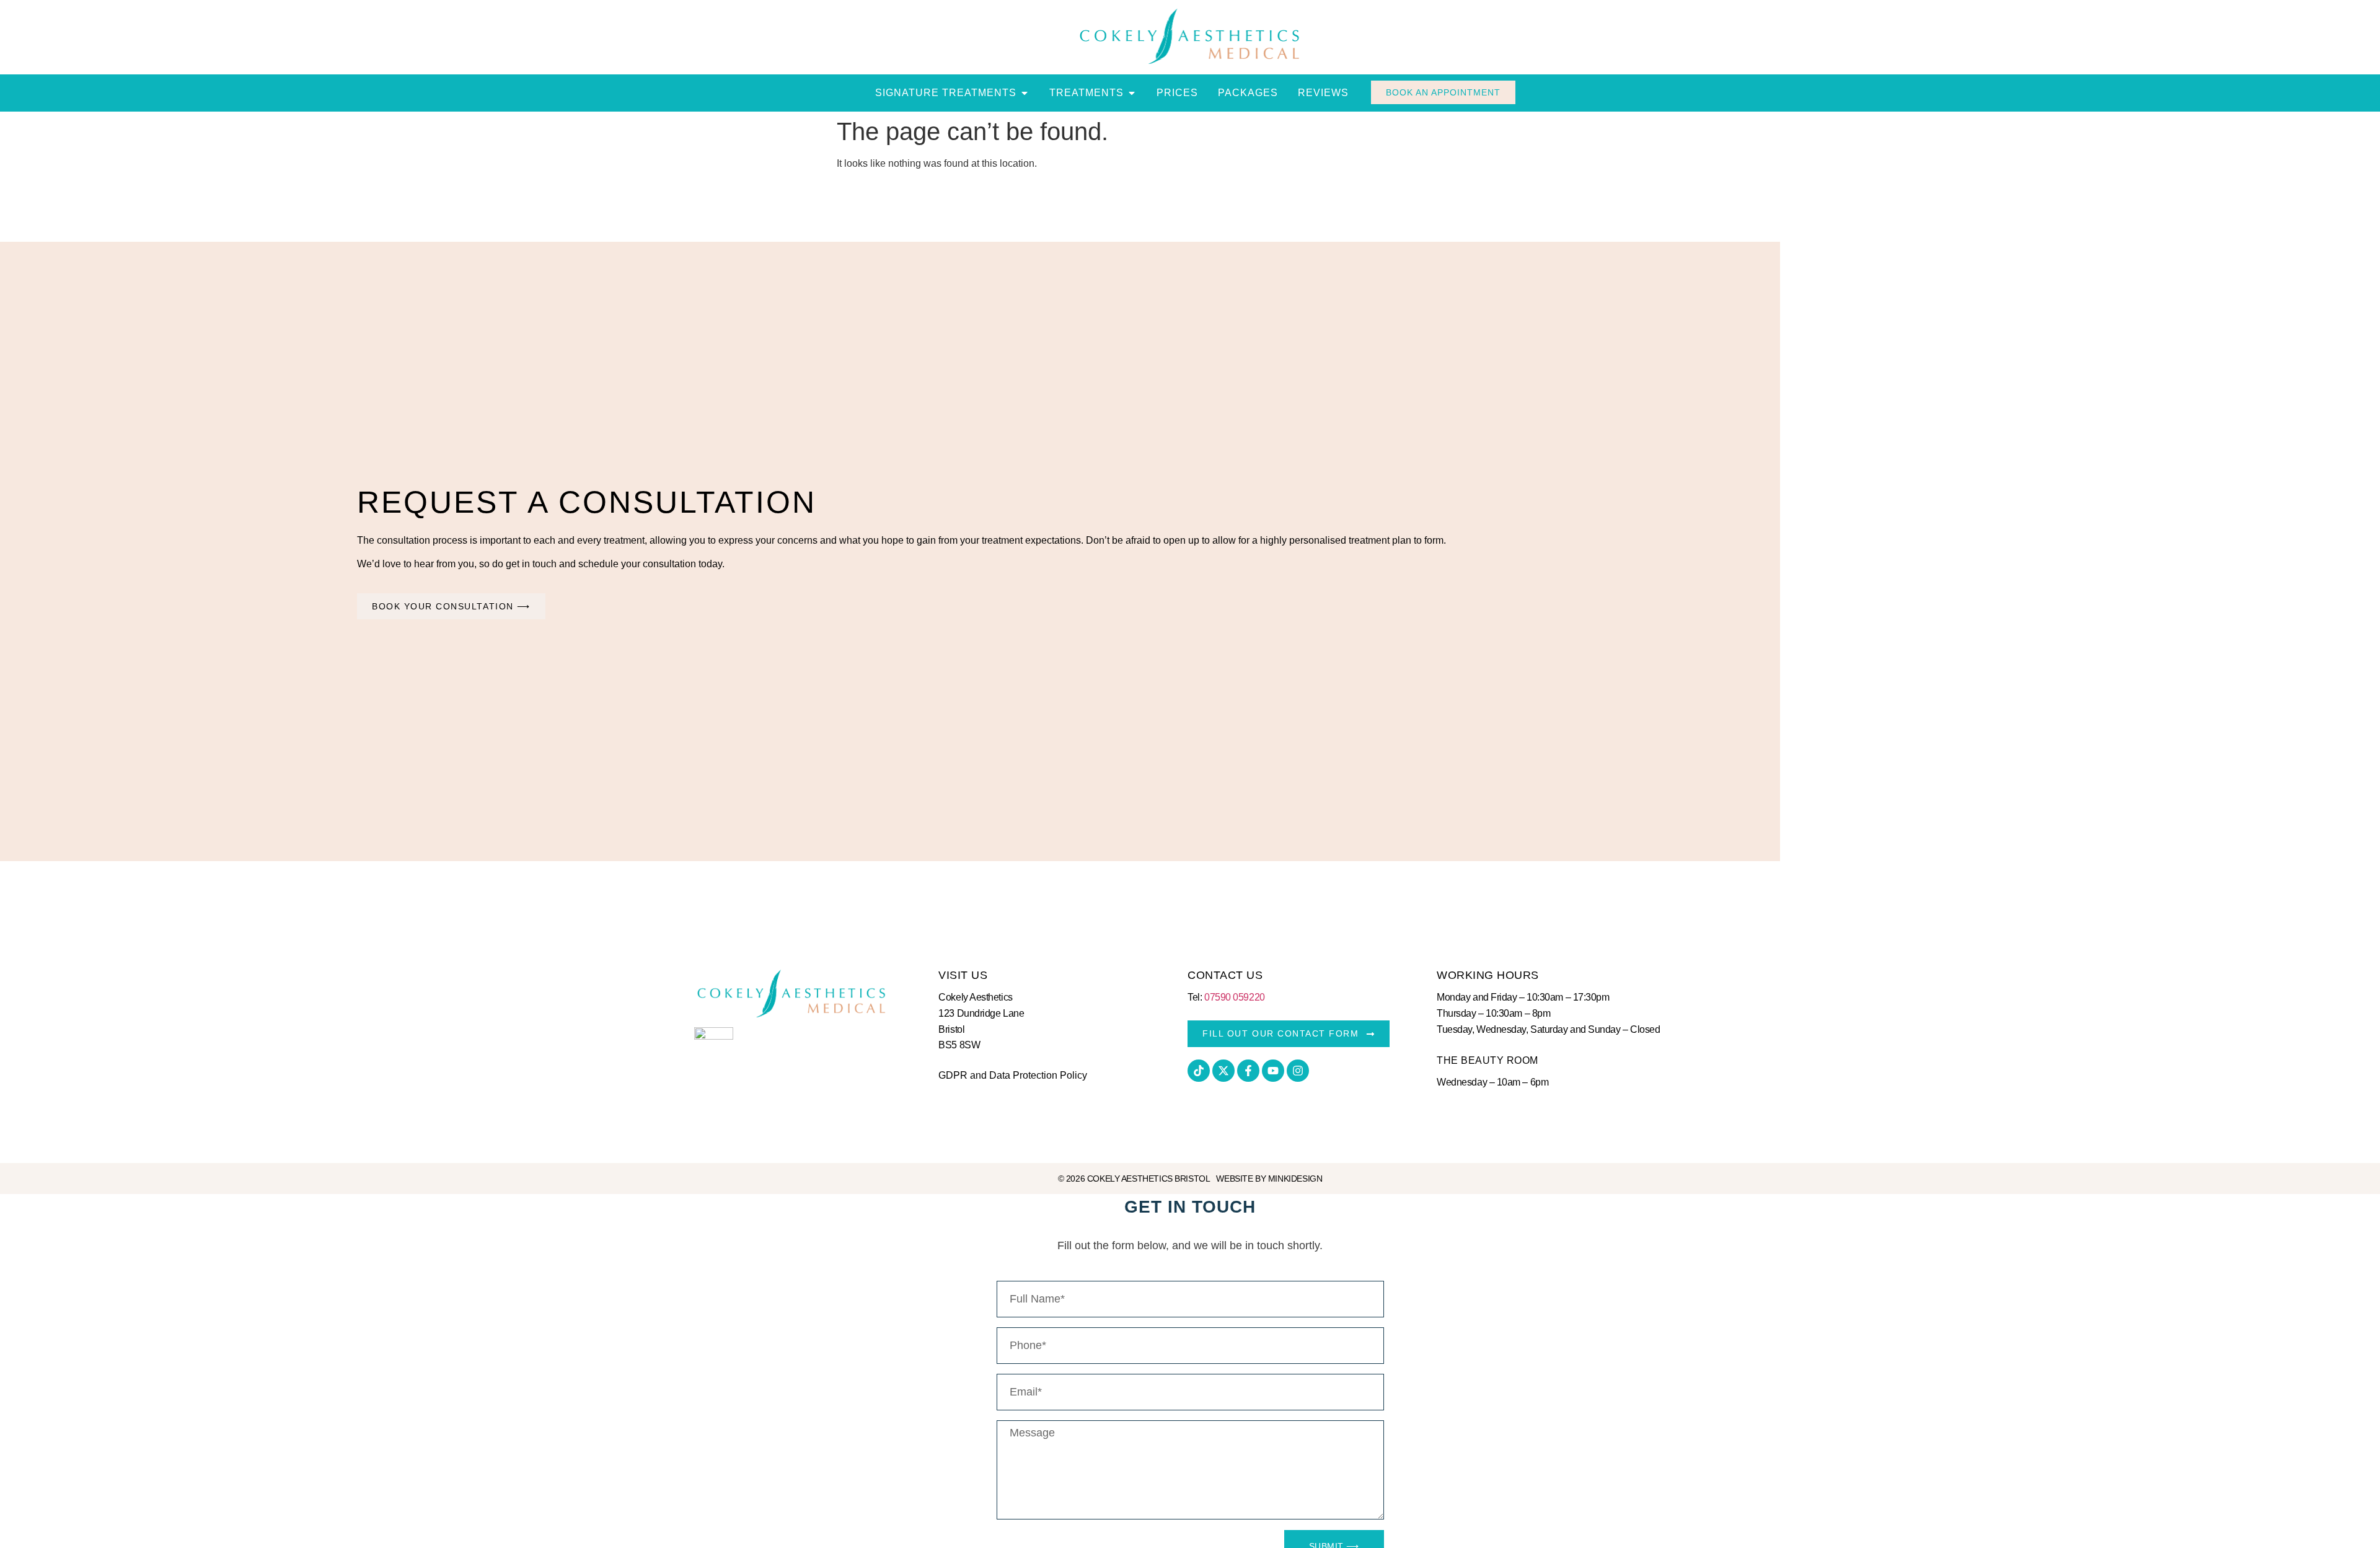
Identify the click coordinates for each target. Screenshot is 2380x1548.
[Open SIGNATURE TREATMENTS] (1025, 93)
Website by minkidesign (1269, 1179)
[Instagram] (1298, 1071)
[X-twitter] (1223, 1071)
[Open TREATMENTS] (1132, 93)
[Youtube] (1273, 1071)
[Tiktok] (1199, 1071)
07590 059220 (1235, 997)
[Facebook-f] (1248, 1071)
